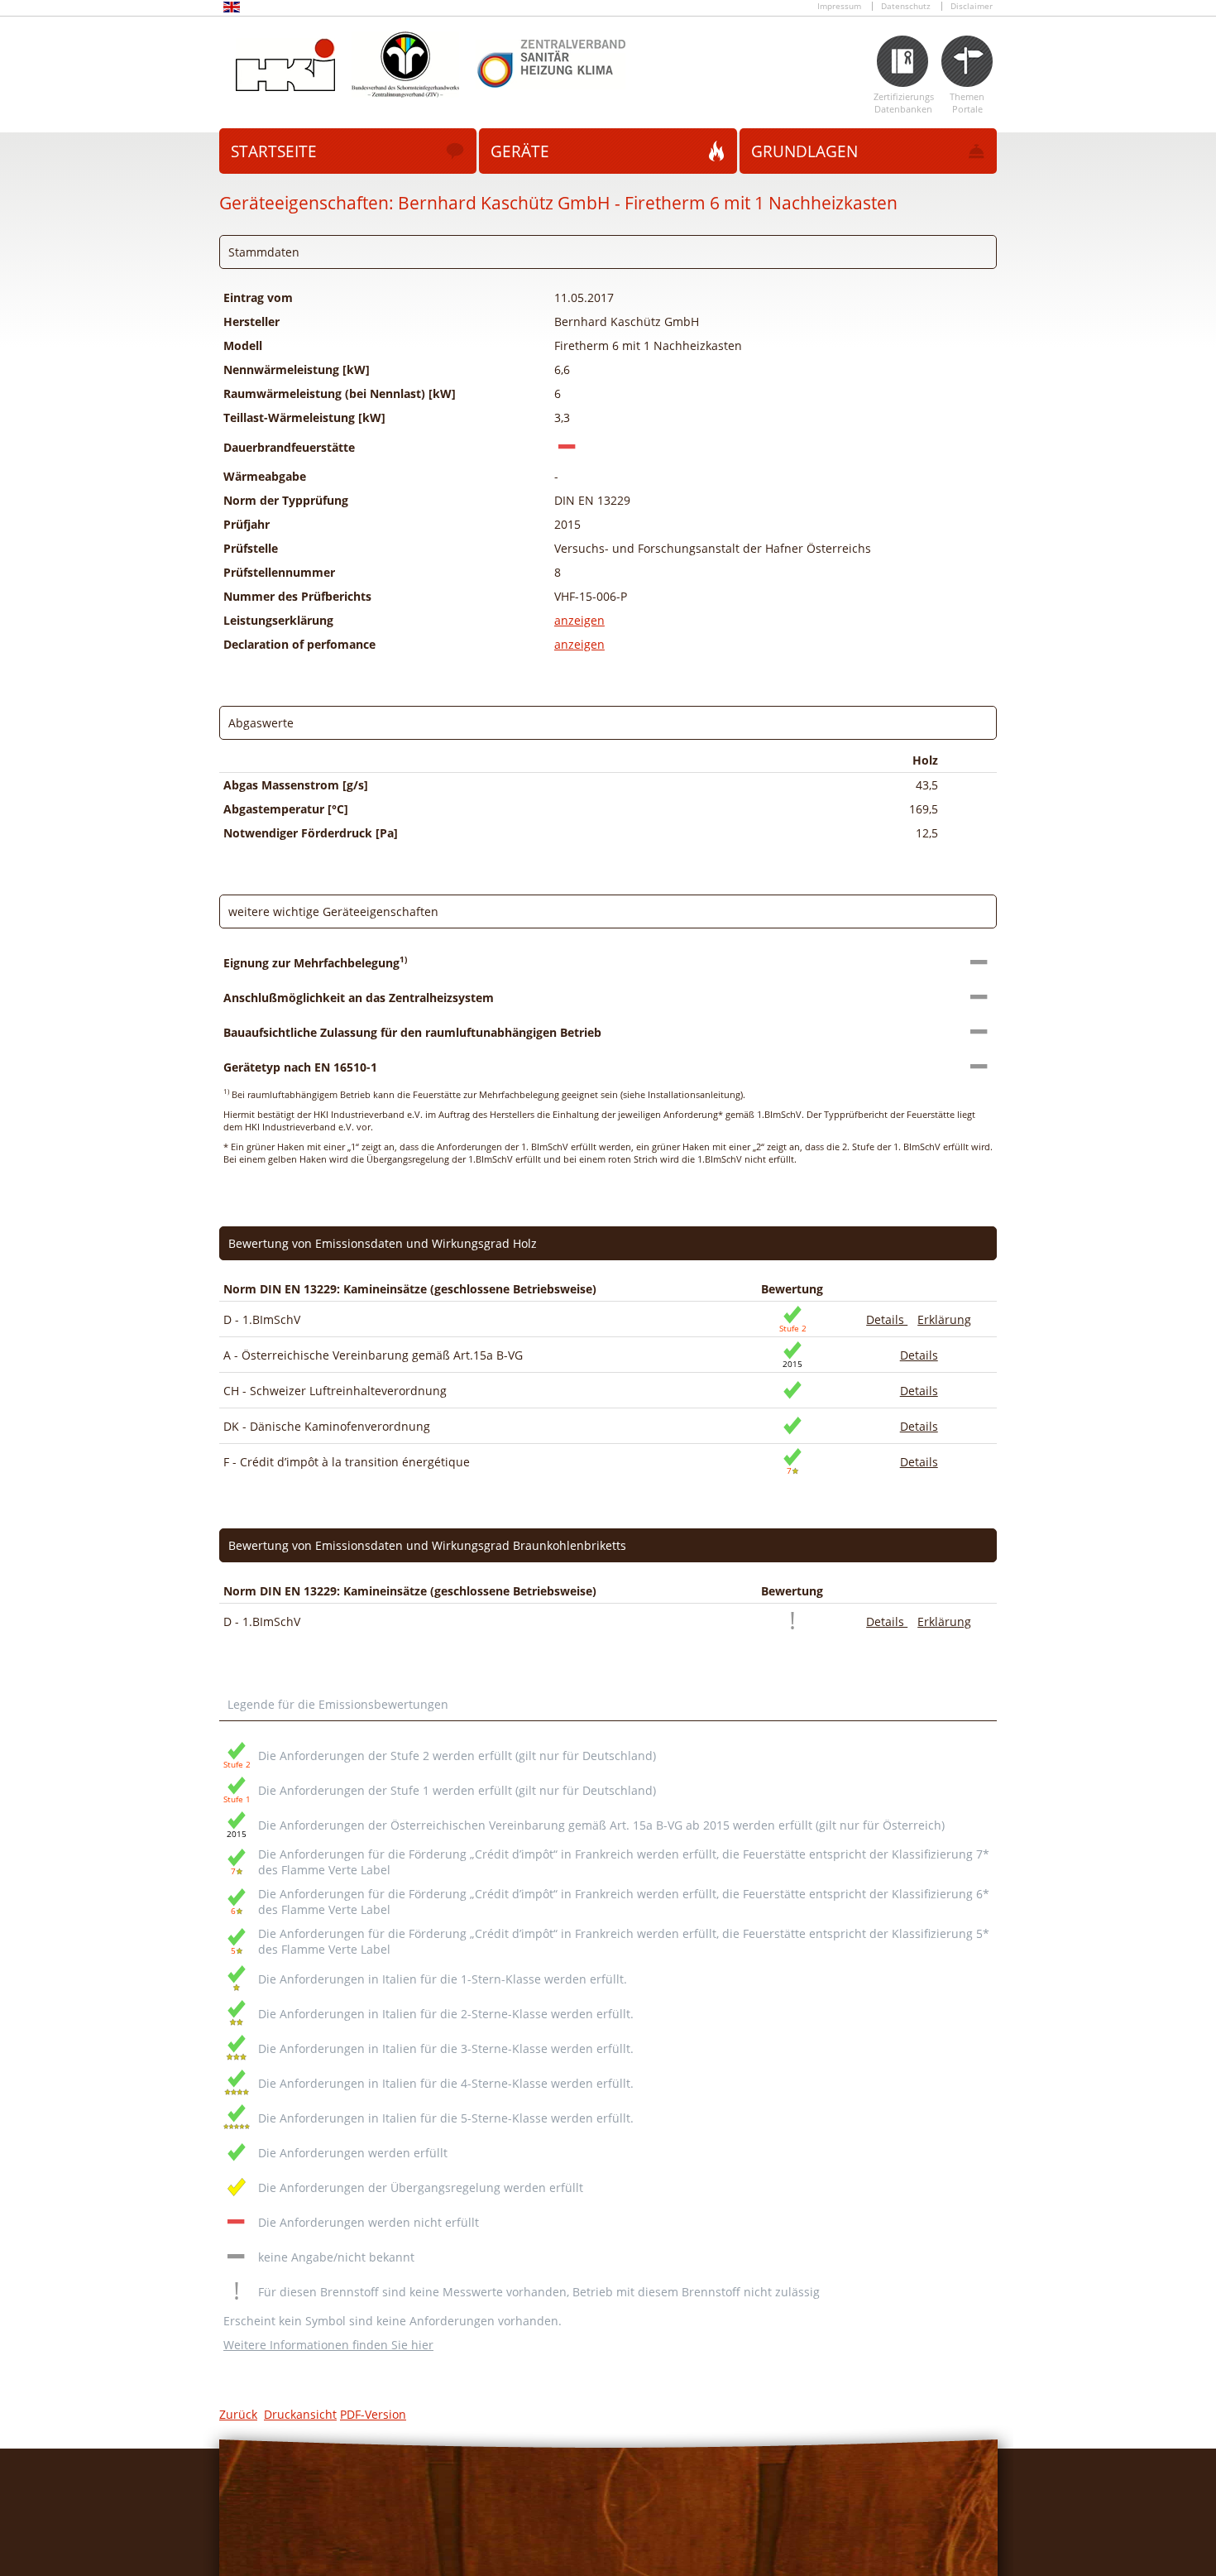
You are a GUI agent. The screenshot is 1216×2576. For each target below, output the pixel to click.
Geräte (520, 151)
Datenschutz (906, 6)
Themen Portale (967, 103)
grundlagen (804, 151)
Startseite (274, 151)
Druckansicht (300, 2414)
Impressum (839, 6)
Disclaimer (972, 6)
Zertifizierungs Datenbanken (903, 103)
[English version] (232, 10)
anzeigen (579, 620)
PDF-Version (373, 2414)
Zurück (238, 2414)
